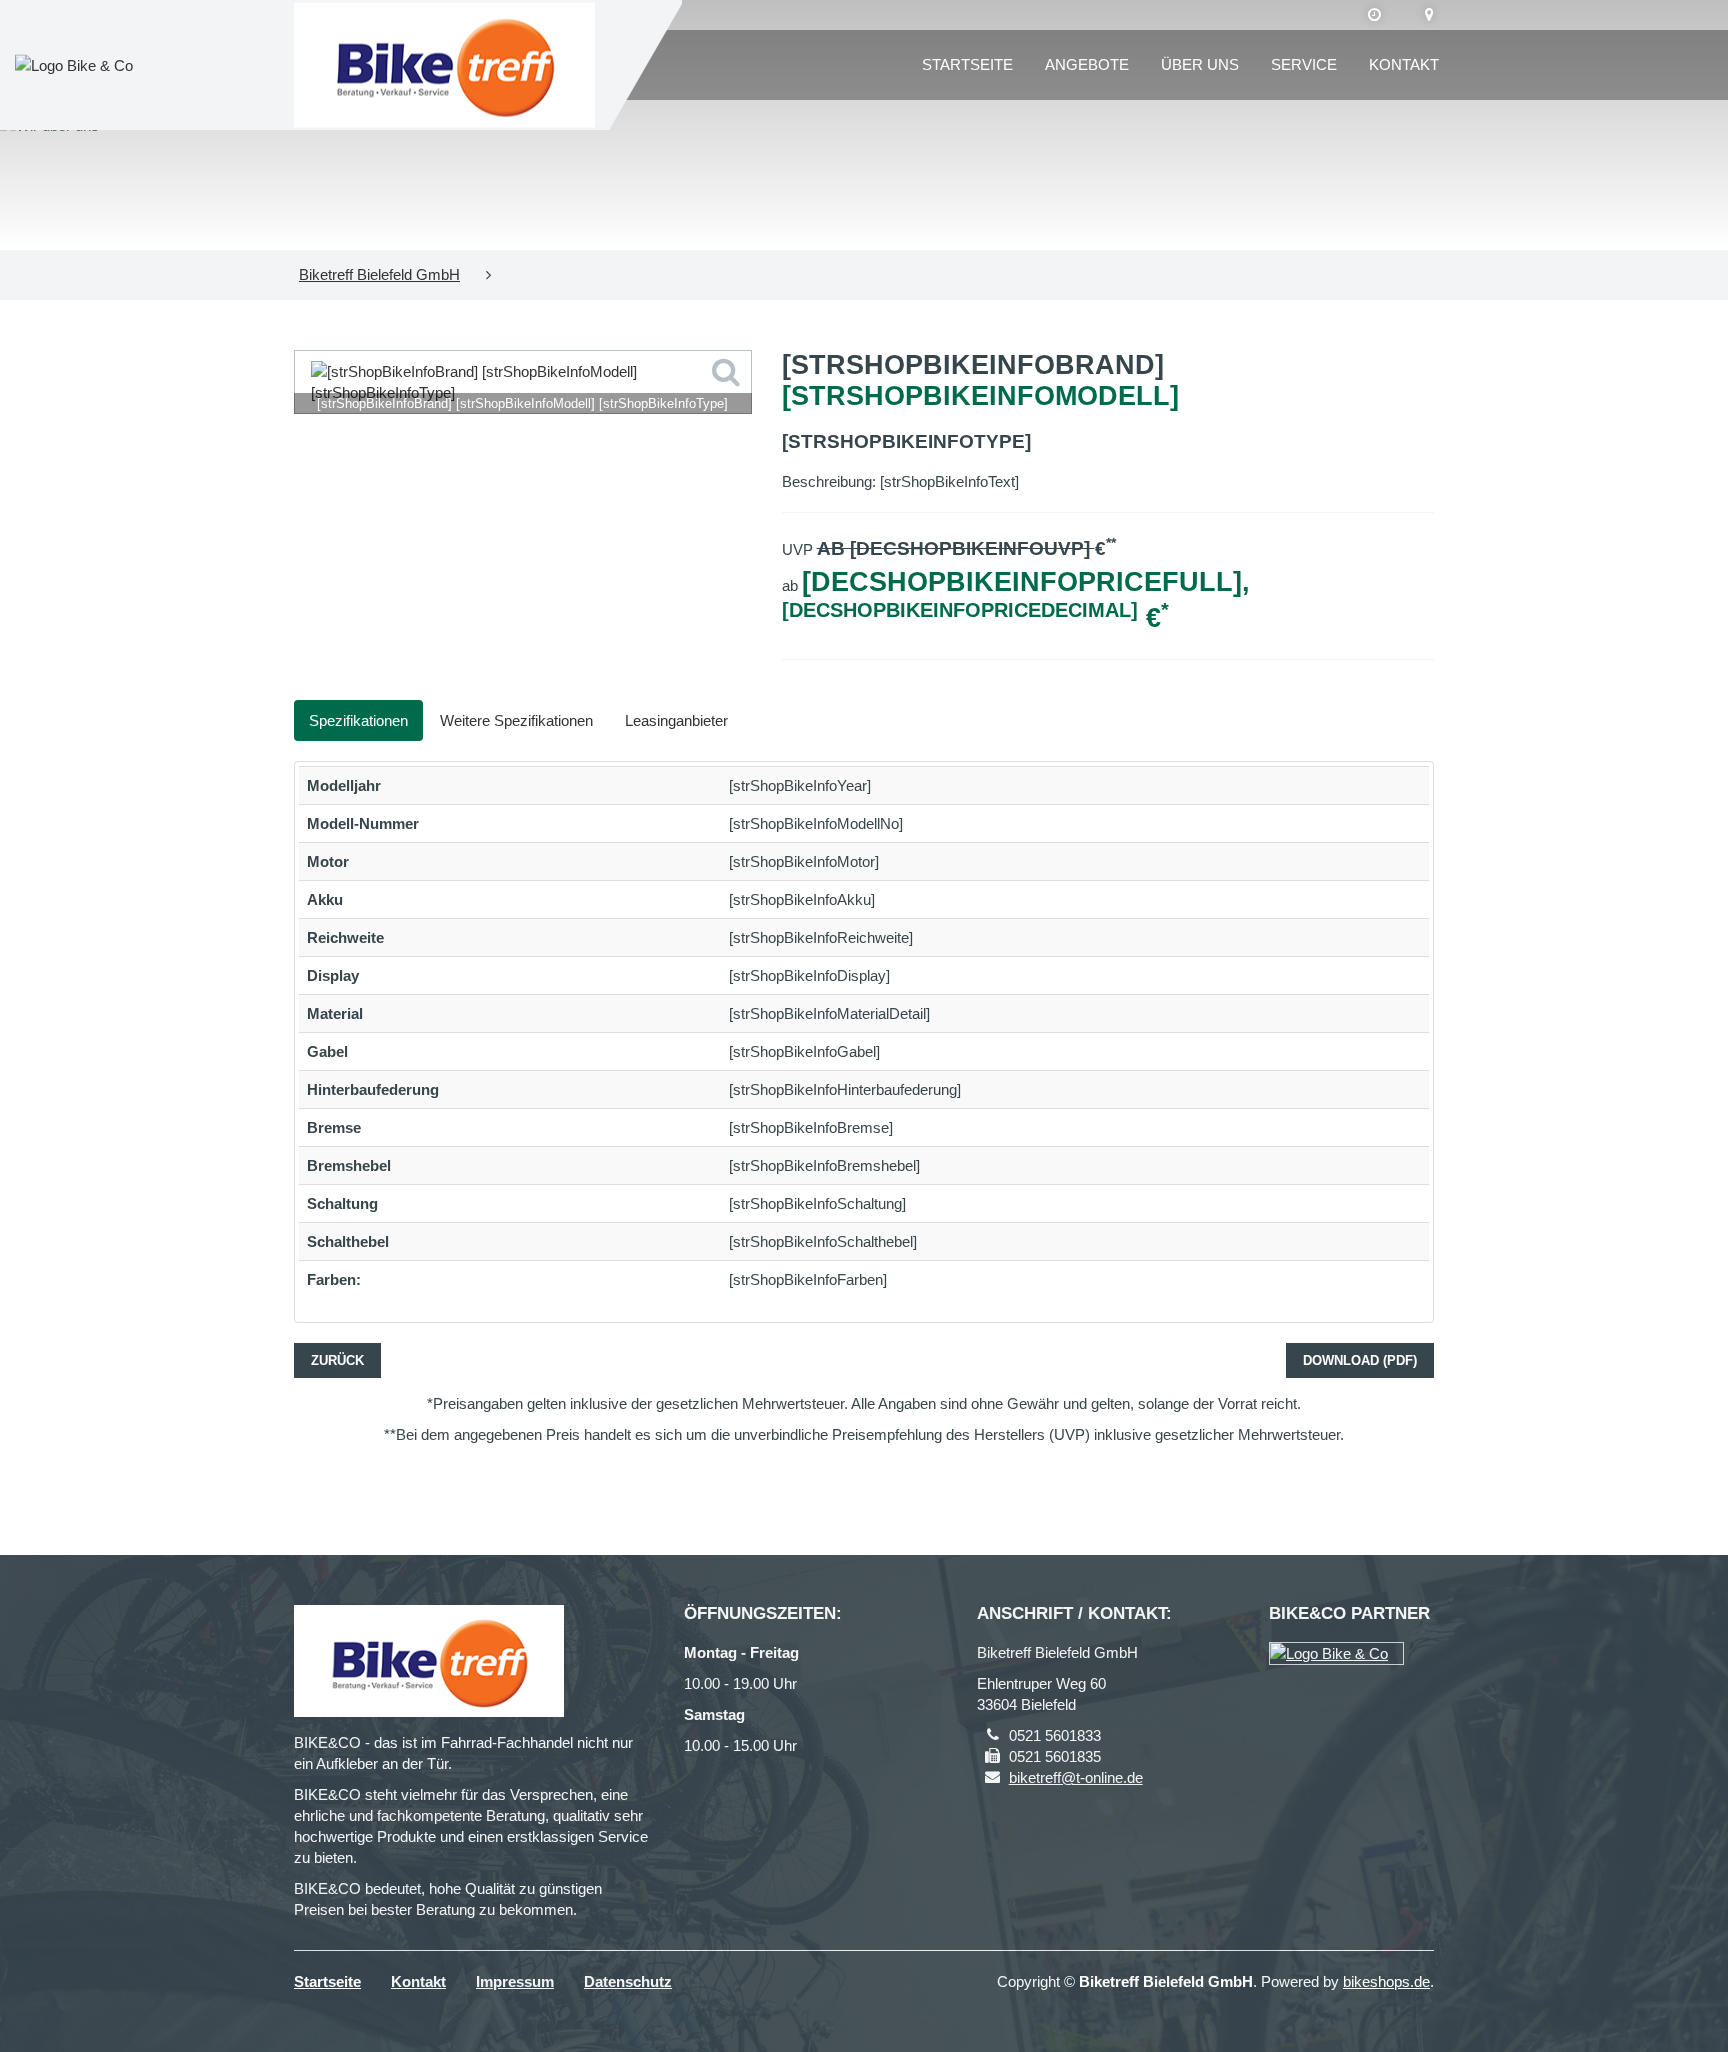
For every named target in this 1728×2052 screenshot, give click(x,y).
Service (1304, 64)
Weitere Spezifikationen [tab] (516, 720)
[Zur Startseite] (444, 65)
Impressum (515, 1981)
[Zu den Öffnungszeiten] (1374, 15)
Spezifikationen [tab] (358, 720)
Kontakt (1404, 64)
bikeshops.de (1386, 1981)
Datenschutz (628, 1981)
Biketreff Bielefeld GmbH (379, 274)
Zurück (337, 1360)
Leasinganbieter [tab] (676, 720)
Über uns (1200, 64)
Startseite (967, 64)
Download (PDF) (1360, 1360)
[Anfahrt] (1429, 15)
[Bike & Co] (1336, 1653)
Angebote (1087, 64)
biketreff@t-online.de (1076, 1777)
